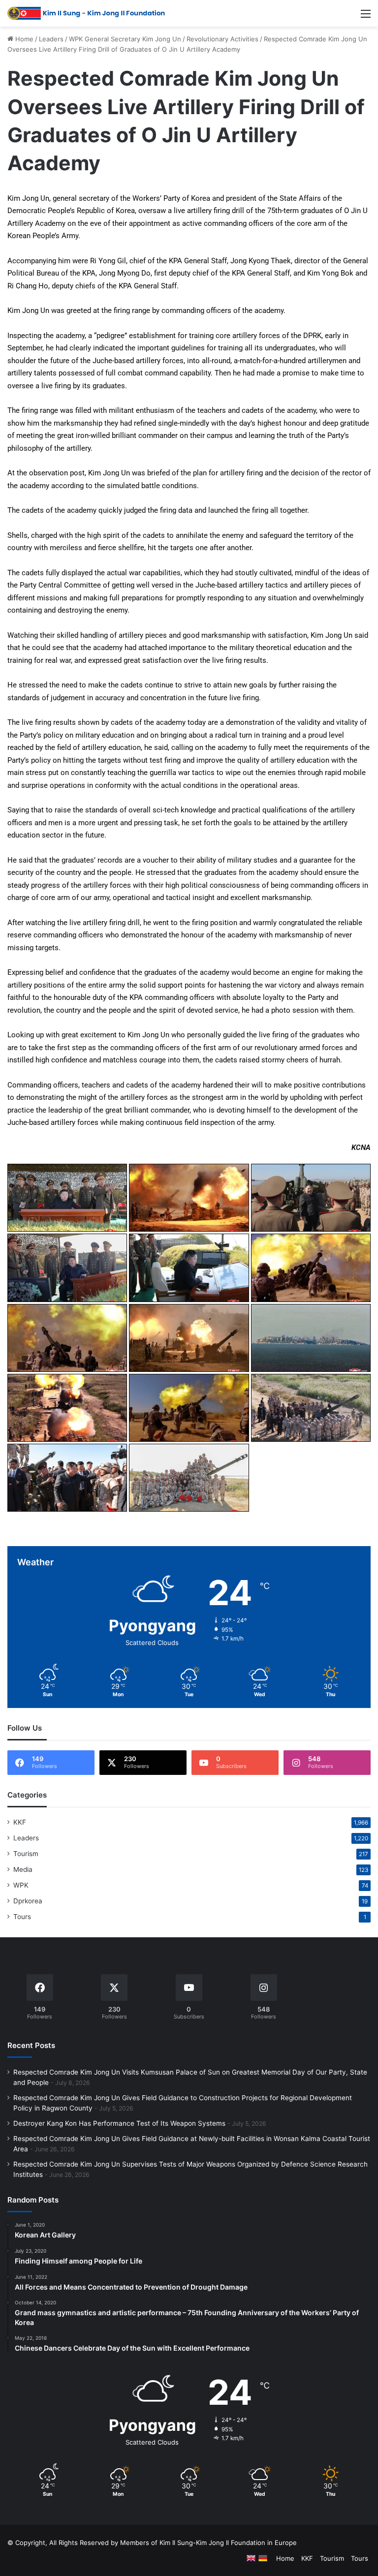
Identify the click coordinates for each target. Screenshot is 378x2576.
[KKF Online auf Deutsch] (263, 2558)
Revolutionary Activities (222, 39)
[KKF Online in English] (251, 2558)
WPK (21, 1885)
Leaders (51, 39)
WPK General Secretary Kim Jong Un (125, 39)
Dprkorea (28, 1901)
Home (23, 39)
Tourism (26, 1854)
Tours (22, 1917)
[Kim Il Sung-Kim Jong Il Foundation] (86, 13)
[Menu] (366, 17)
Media (23, 1869)
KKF (20, 1822)
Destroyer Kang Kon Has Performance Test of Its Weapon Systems (119, 2123)
